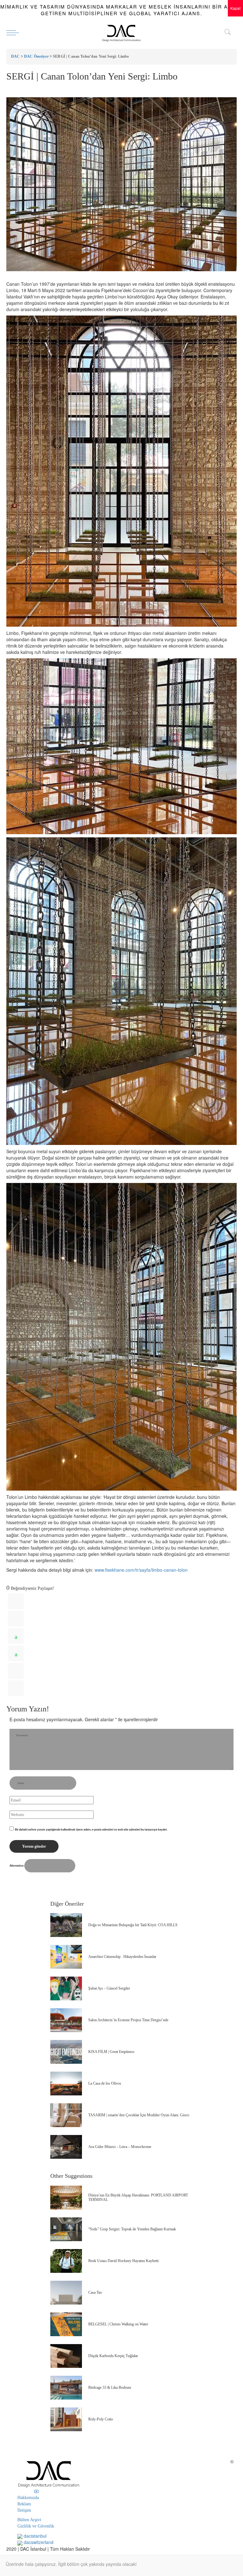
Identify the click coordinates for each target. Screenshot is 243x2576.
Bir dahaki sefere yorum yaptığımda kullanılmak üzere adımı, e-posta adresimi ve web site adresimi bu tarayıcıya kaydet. (91, 1829)
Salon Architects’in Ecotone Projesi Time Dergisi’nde (128, 2020)
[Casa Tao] (66, 2293)
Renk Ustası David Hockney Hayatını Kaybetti (123, 2261)
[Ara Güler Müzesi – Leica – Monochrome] (66, 2147)
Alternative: (17, 1866)
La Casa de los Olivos (105, 2083)
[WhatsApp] (16, 1636)
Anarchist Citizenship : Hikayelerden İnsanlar (122, 1957)
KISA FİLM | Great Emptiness (111, 2052)
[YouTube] (36, 2491)
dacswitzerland (38, 2542)
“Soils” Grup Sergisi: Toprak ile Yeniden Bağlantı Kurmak (132, 2229)
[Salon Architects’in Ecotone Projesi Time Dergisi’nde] (66, 2020)
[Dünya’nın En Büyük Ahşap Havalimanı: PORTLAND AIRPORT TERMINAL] (66, 2198)
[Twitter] (16, 1619)
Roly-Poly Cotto (101, 2419)
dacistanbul (34, 2536)
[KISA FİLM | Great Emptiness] (66, 2052)
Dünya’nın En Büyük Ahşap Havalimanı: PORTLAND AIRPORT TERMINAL (138, 2197)
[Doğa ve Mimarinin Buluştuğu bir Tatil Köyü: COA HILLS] (66, 1925)
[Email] (16, 1688)
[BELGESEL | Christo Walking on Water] (66, 2324)
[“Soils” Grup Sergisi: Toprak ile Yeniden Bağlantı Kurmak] (66, 2229)
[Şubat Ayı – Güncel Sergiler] (66, 1988)
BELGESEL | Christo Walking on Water (118, 2324)
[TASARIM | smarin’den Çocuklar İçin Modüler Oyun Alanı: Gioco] (66, 2115)
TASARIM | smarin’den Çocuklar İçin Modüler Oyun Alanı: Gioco (139, 2115)
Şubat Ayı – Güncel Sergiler (109, 1988)
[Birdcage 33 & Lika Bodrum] (66, 2388)
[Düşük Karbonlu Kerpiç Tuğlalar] (66, 2356)
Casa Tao (95, 2292)
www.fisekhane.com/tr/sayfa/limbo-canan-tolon (141, 1570)
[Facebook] (16, 1601)
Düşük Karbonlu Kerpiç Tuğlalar (113, 2356)
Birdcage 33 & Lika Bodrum (110, 2387)
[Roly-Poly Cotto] (66, 2419)
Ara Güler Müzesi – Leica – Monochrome (120, 2147)
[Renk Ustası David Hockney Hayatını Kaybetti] (66, 2261)
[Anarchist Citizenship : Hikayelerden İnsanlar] (66, 1957)
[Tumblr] (16, 1671)
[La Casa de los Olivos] (66, 2084)
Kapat (235, 8)
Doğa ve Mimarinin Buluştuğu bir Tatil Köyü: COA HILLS (133, 1925)
